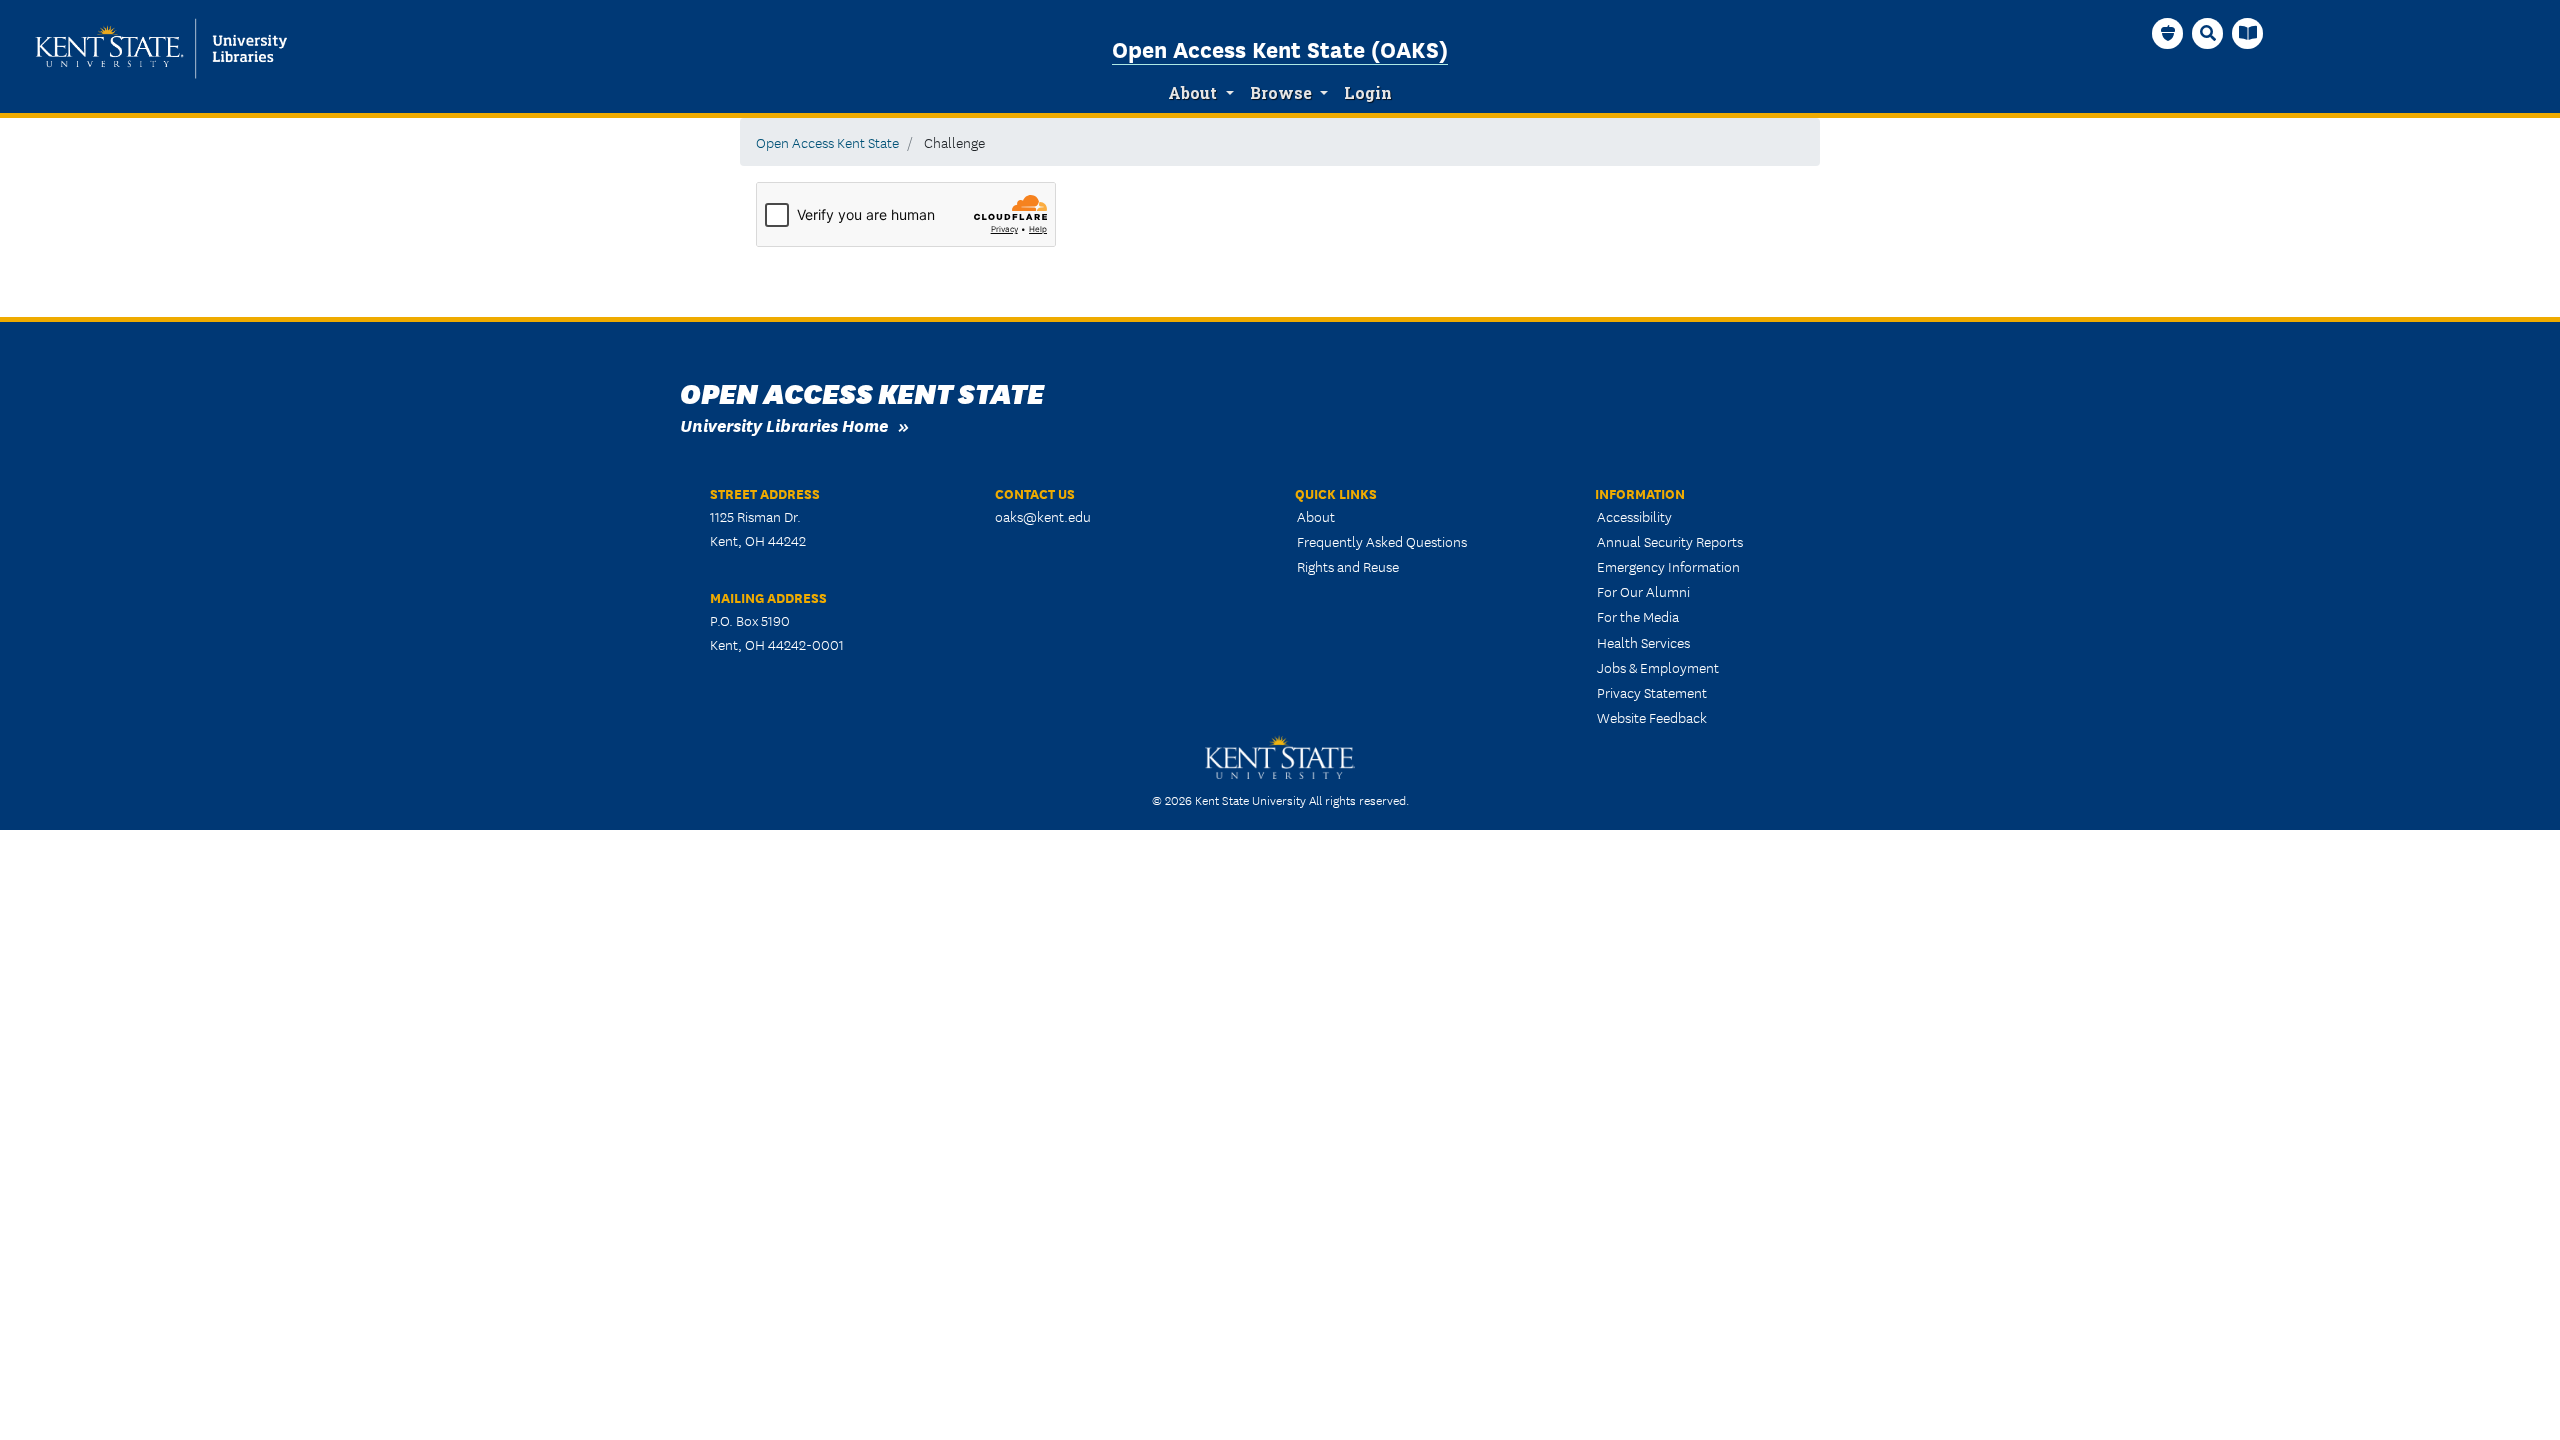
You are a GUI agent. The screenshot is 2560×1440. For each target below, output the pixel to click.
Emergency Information (1668, 566)
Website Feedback (1652, 717)
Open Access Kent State (827, 142)
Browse (1281, 93)
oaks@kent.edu (1043, 516)
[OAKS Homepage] (2168, 33)
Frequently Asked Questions (1382, 541)
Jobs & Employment (1658, 667)
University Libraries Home (784, 424)
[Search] (2208, 33)
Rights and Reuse (1348, 566)
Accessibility (1634, 516)
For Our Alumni (1643, 591)
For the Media (1638, 616)
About (1192, 93)
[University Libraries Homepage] (2248, 33)
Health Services (1643, 642)
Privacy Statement (1652, 692)
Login (1368, 93)
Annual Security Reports (1670, 541)
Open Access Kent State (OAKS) (1280, 48)
